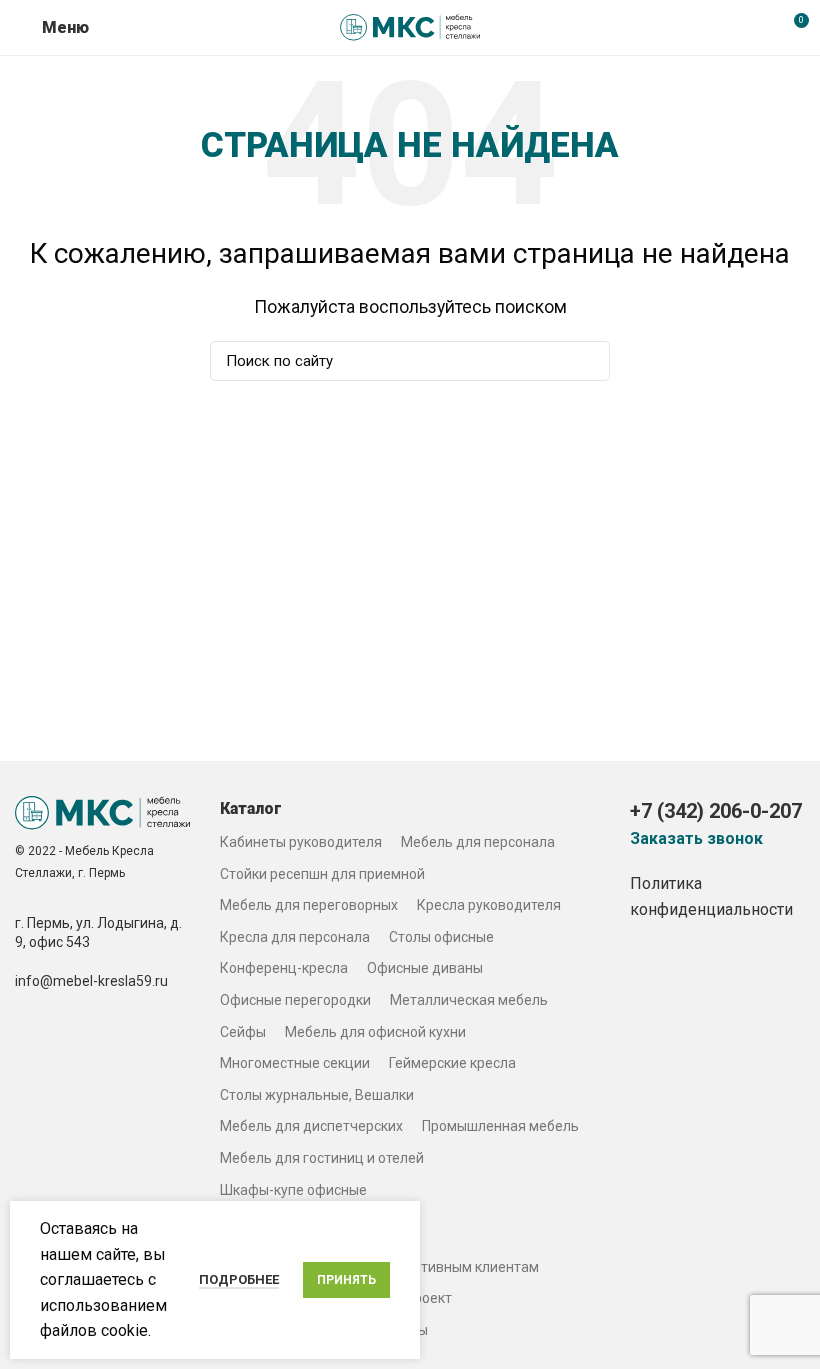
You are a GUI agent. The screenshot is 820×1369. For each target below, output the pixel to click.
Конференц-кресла (284, 968)
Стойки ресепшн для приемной (322, 874)
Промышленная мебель (500, 1126)
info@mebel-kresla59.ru (91, 981)
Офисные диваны (425, 968)
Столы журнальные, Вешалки (317, 1095)
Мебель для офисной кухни (375, 1032)
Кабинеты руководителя (301, 842)
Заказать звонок (696, 839)
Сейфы (243, 1032)
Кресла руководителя (489, 905)
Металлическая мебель (469, 1000)
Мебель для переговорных (309, 905)
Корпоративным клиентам (451, 1267)
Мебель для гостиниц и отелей (322, 1158)
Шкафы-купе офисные (293, 1190)
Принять (346, 1280)
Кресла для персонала (295, 937)
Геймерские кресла (452, 1063)
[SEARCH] (583, 361)
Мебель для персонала (478, 842)
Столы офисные (441, 937)
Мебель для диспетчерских (311, 1126)
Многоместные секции (295, 1063)
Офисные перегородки (295, 1000)
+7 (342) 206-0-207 (716, 811)
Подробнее (239, 1279)
